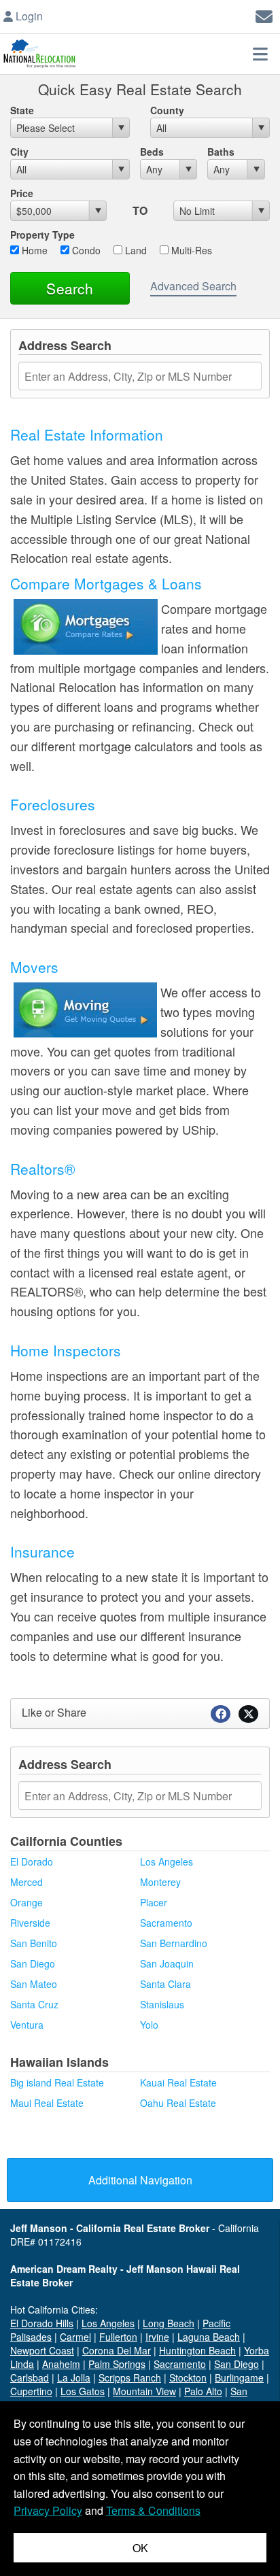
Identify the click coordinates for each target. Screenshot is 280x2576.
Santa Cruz (34, 2004)
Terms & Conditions (153, 2510)
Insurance (42, 1551)
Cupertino (31, 2391)
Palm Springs (117, 2364)
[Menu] (260, 54)
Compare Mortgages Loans (106, 583)
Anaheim (61, 2364)
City (19, 152)
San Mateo (34, 1984)
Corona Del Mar (117, 2350)
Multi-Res (190, 250)
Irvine (157, 2337)
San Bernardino (174, 1943)
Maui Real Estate (47, 2103)
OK (140, 2548)
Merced (27, 1882)
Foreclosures (53, 804)
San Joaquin (167, 1963)
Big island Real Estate (57, 2082)
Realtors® (42, 1169)
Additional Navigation (140, 2180)
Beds (152, 152)
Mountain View (144, 2391)
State (22, 110)
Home (33, 250)
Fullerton (118, 2337)
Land (135, 250)
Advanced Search (193, 286)
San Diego (33, 1963)
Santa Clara (165, 1984)
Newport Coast (42, 2350)
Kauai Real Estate (178, 2082)
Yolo (149, 2025)
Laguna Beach (209, 2337)
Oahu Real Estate (178, 2103)
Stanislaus (162, 2004)
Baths (221, 152)
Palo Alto (203, 2391)
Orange (27, 1902)
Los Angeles (167, 1861)
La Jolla (74, 2377)
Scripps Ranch (130, 2377)
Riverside (30, 1923)
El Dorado (32, 1861)
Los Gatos (83, 2391)
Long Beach (169, 2323)
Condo (85, 250)
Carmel (75, 2337)
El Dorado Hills (42, 2323)
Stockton (188, 2377)
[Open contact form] (264, 15)
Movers (34, 967)
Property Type (42, 235)
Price (22, 193)
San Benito (34, 1943)
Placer (154, 1902)
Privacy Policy (48, 2510)
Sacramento (166, 1923)
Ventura (27, 2025)
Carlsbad (30, 2377)
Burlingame (239, 2377)
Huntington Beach (197, 2350)
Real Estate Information (87, 434)
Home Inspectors (66, 1350)
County (167, 110)
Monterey (160, 1882)
